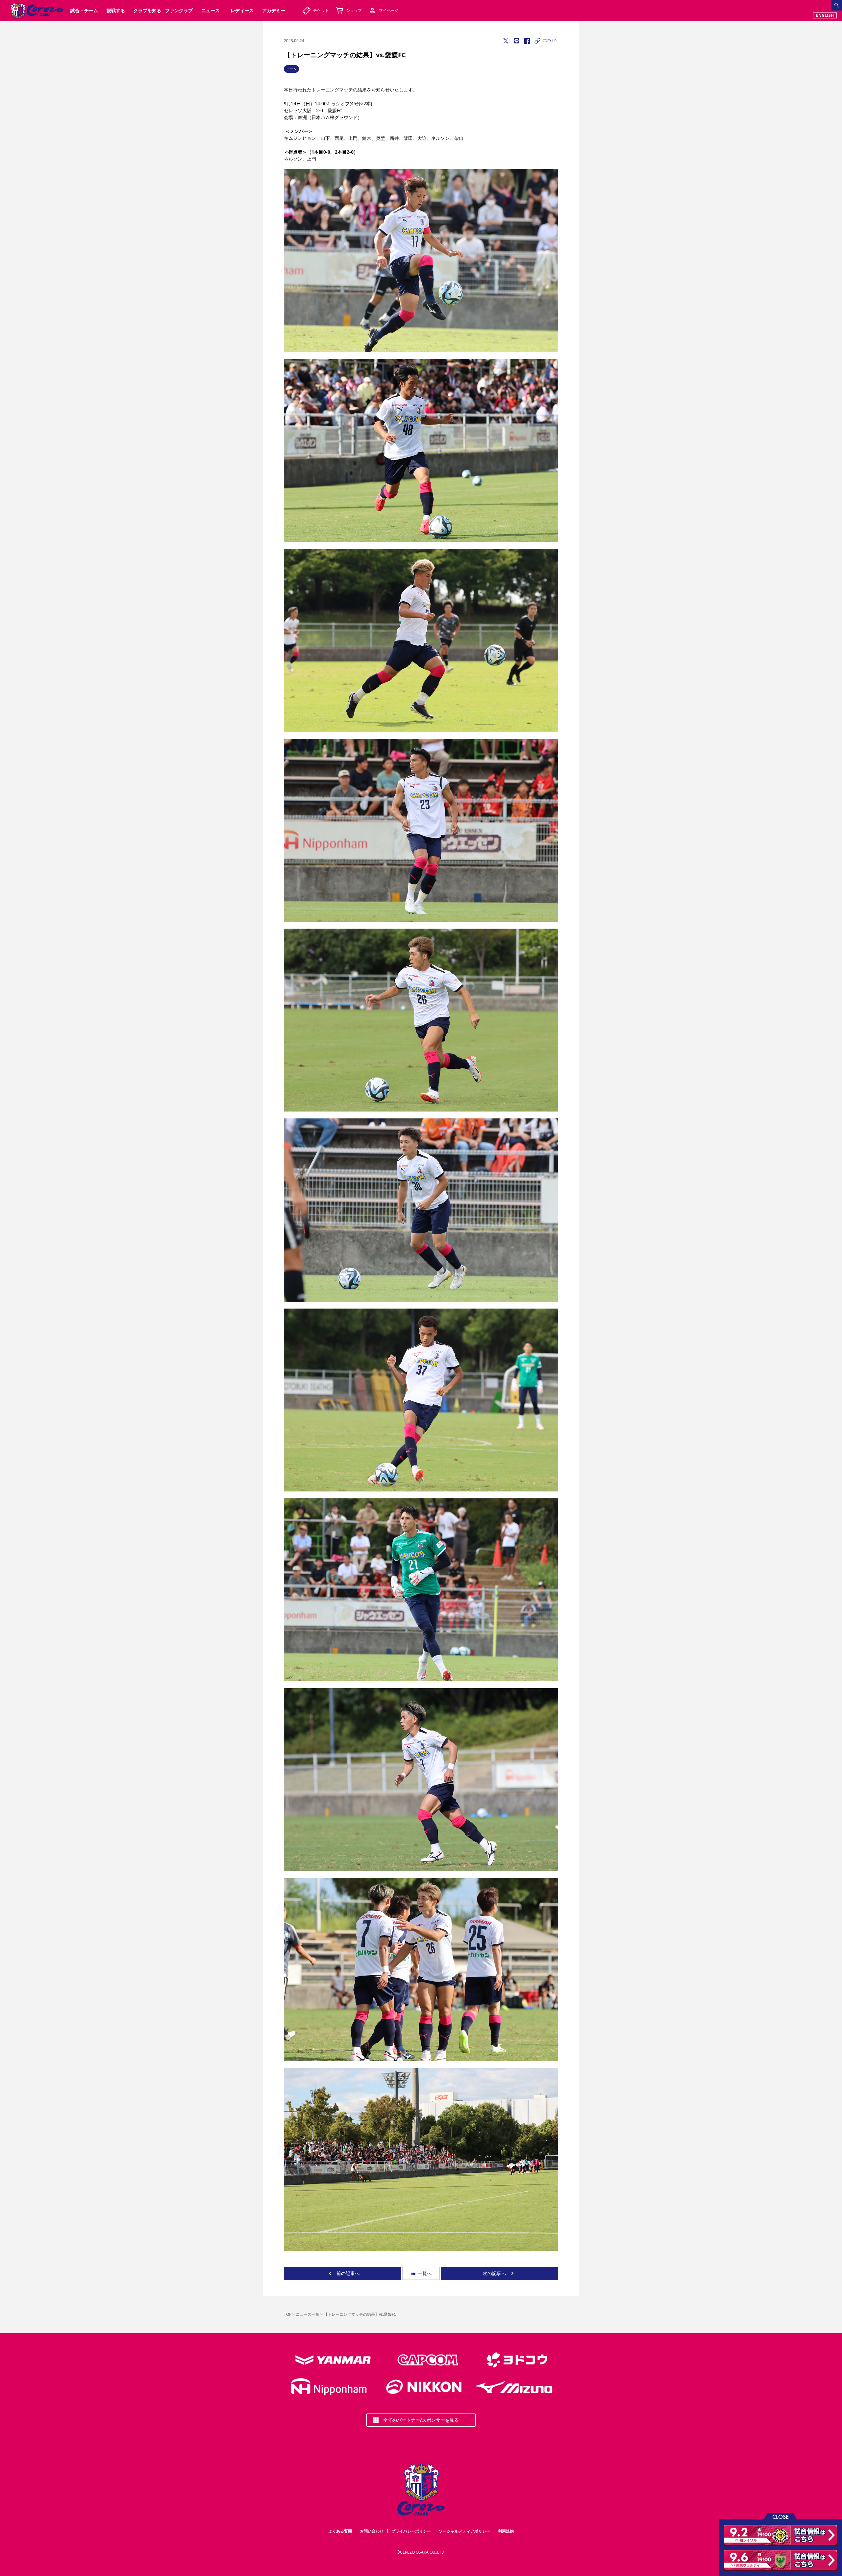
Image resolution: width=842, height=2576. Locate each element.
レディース (242, 10)
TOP (288, 2314)
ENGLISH (825, 15)
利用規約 (506, 2531)
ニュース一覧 (308, 2314)
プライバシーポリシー (411, 2531)
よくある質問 (340, 2531)
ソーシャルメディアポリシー (464, 2531)
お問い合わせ (372, 2531)
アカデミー (274, 10)
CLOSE (780, 2516)
